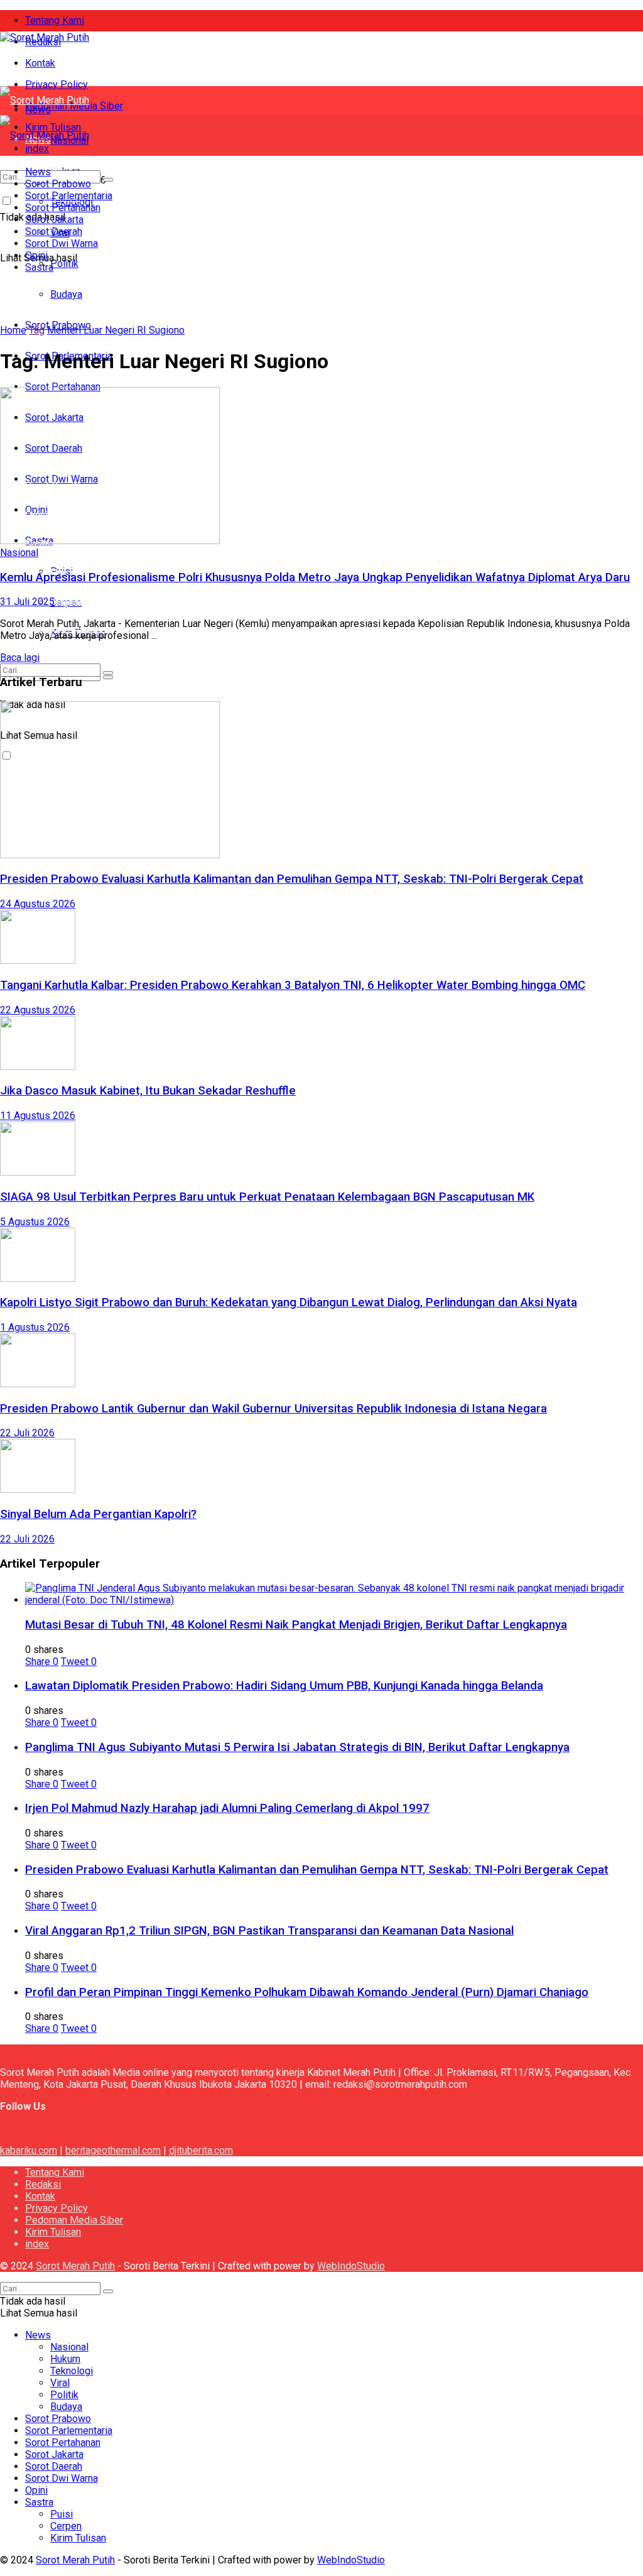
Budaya (66, 313)
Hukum (65, 2359)
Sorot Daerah (54, 232)
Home (13, 330)
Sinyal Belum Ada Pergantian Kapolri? (98, 1514)
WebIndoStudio (351, 2266)
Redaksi (43, 2184)
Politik (64, 284)
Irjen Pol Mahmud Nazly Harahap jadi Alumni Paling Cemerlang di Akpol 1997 (227, 1808)
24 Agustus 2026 (38, 904)
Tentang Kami (55, 20)
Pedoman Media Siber (74, 2220)
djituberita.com (201, 2150)
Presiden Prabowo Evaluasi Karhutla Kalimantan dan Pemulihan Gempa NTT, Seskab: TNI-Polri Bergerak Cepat (292, 879)
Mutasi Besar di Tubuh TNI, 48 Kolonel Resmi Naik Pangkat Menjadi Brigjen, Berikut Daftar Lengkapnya (296, 1625)
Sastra (39, 267)
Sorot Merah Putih (75, 2266)
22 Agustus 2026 (38, 1010)
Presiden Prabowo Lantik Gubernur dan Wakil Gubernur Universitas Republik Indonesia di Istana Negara (273, 1409)
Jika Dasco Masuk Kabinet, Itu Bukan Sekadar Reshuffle (148, 1091)
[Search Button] (108, 673)
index (37, 2244)
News (38, 172)
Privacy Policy (57, 85)
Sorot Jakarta (54, 220)
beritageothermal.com (113, 2150)
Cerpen (66, 602)
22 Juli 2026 (27, 1433)
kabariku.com (29, 2150)
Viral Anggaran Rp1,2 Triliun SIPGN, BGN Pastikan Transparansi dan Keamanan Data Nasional (269, 1931)
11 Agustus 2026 (38, 1116)
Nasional (19, 553)
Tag (37, 330)
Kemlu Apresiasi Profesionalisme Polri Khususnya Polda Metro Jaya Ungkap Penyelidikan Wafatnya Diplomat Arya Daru (315, 577)
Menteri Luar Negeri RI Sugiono (116, 330)
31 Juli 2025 (27, 602)
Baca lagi (20, 658)
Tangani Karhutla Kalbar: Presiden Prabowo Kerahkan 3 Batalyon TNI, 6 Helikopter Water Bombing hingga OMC (293, 985)
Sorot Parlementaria (69, 196)
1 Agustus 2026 (35, 1327)
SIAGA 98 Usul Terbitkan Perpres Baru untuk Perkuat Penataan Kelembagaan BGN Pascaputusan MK (267, 1197)
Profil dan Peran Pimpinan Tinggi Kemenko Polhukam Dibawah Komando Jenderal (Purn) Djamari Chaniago (307, 1992)
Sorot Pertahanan (63, 208)
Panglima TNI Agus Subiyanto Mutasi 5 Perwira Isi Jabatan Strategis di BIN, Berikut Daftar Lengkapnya (297, 1747)
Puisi (62, 2514)
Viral (60, 2383)
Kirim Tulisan (53, 2232)
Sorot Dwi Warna (62, 243)
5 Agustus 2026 (35, 1222)
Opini (36, 255)
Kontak (40, 63)
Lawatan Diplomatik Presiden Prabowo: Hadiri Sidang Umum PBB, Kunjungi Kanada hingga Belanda (284, 1686)
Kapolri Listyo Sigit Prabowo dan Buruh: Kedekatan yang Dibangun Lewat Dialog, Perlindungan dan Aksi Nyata (289, 1302)
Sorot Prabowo (58, 341)
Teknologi (72, 2371)
